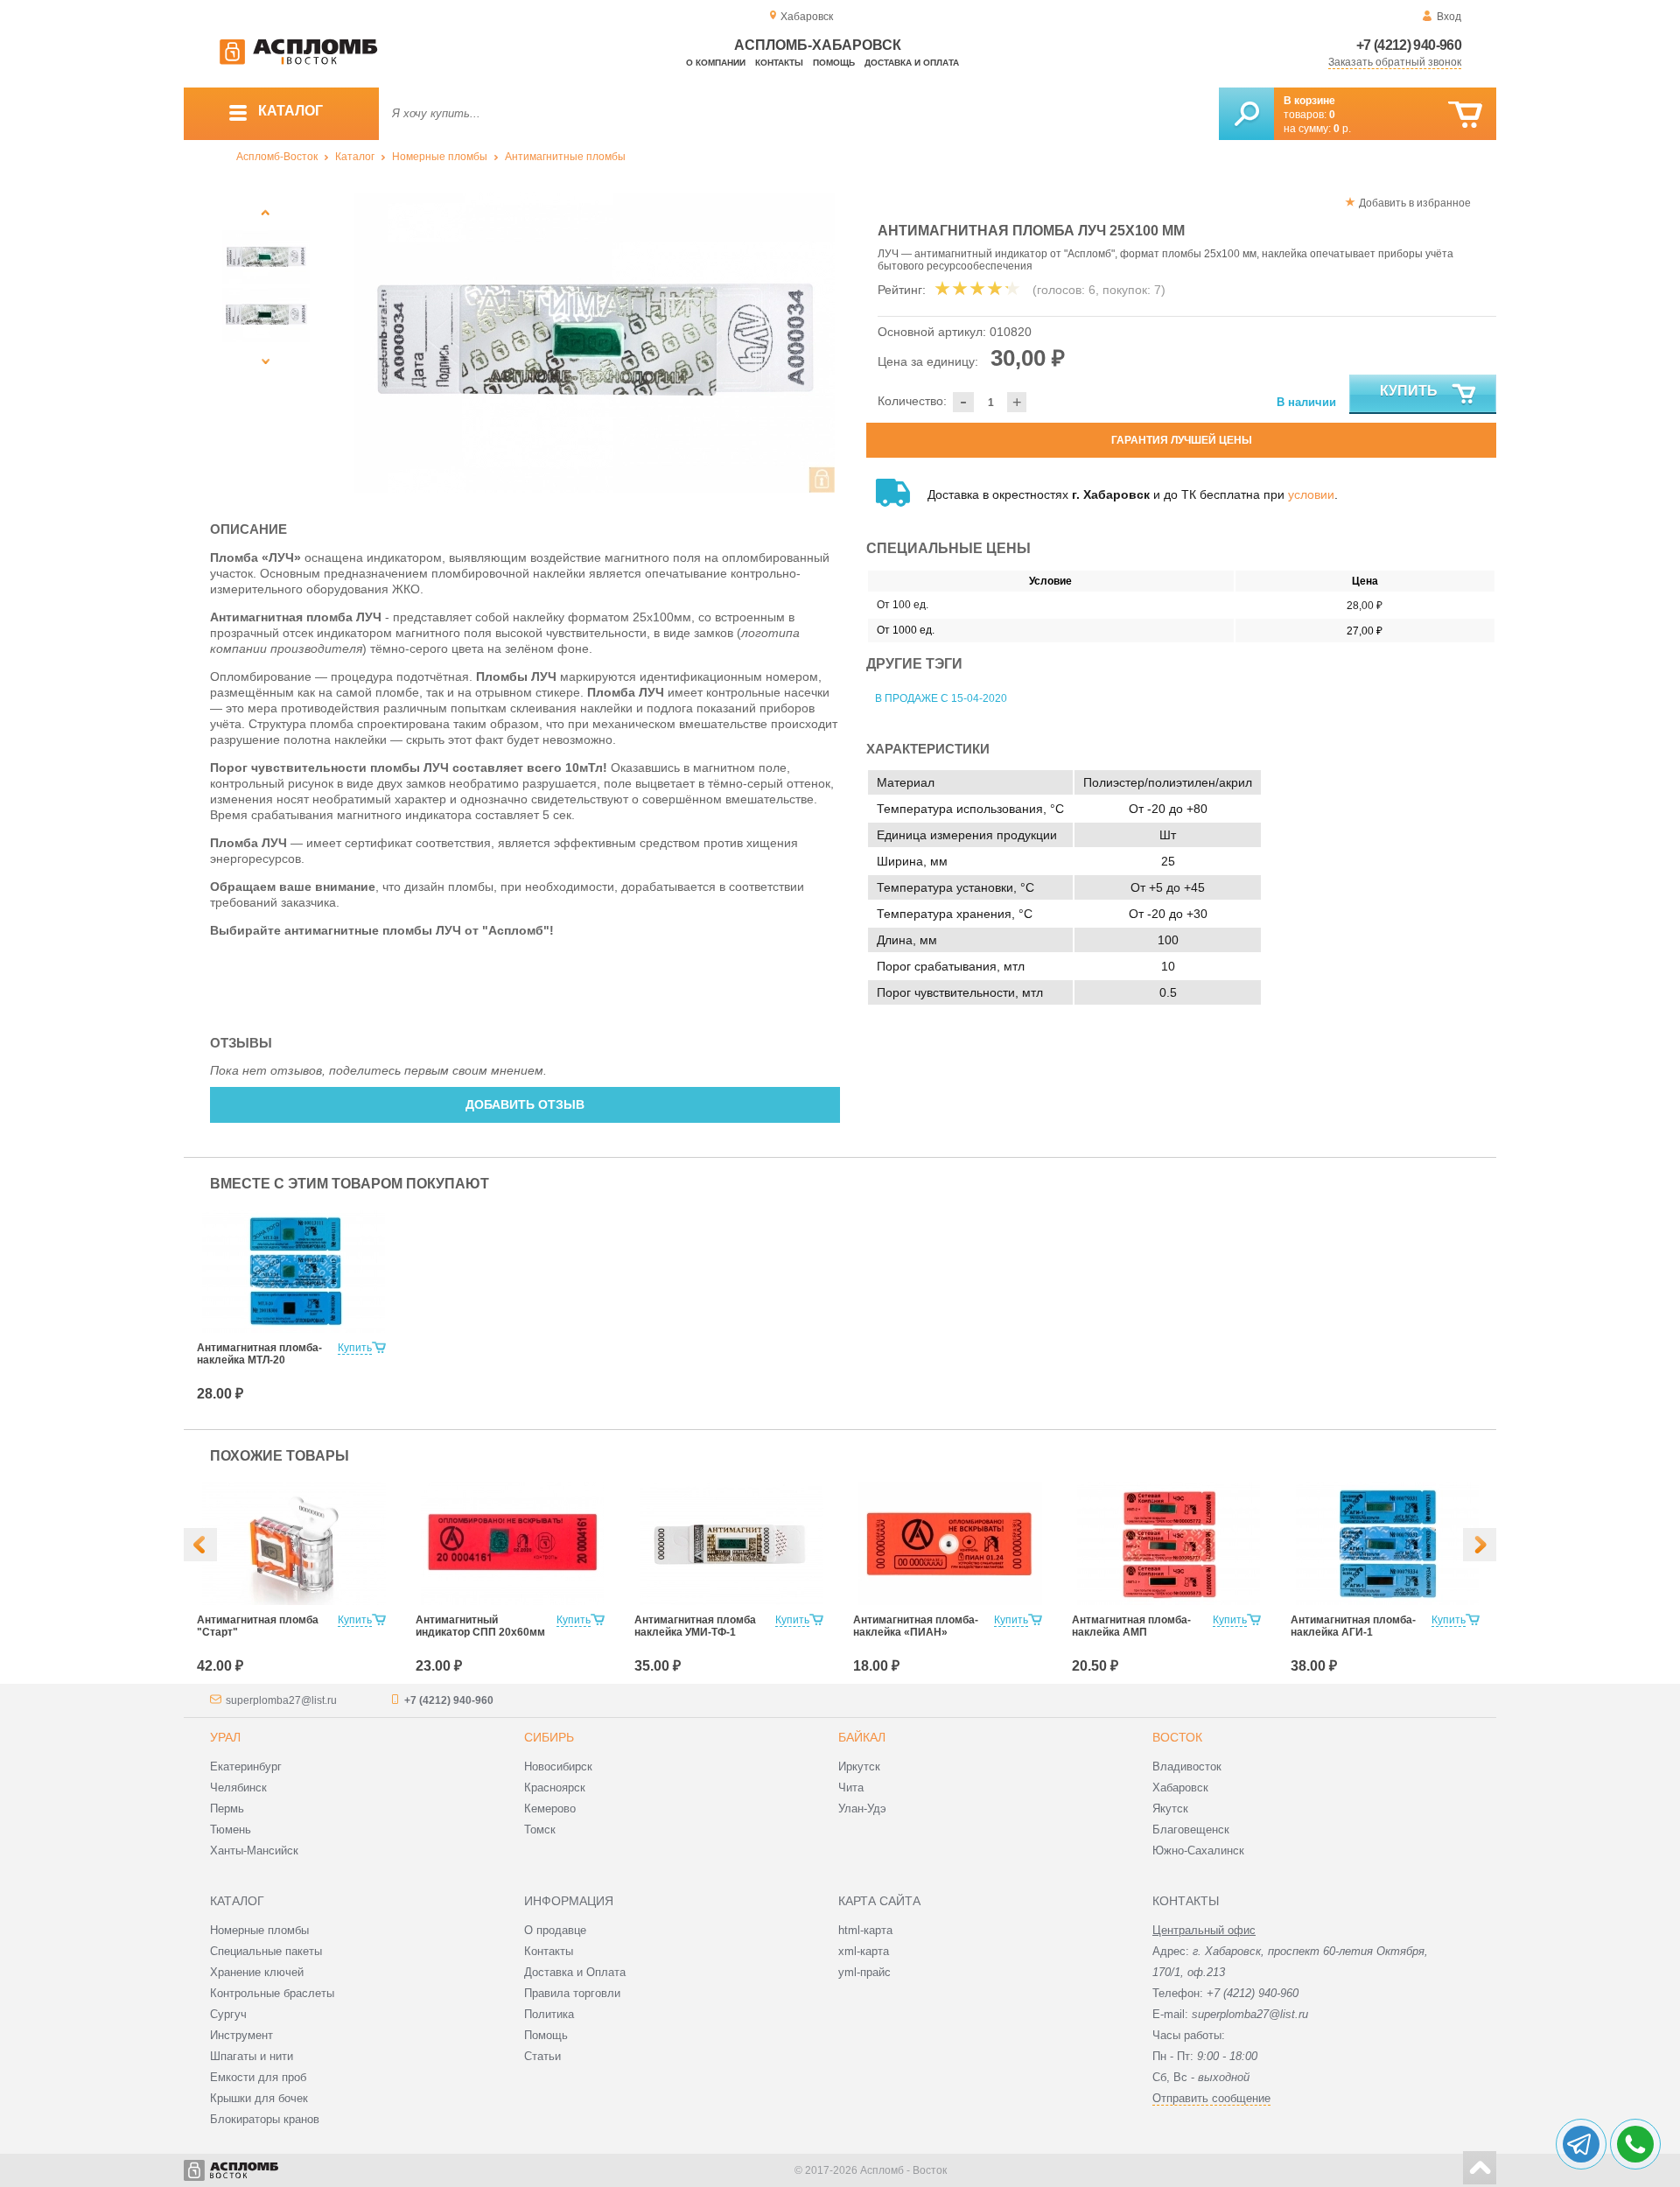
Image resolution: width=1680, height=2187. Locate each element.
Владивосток (1187, 1766)
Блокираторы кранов (265, 2119)
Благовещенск (1191, 1830)
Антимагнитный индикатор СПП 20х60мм (480, 1626)
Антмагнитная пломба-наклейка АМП (1131, 1626)
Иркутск (859, 1766)
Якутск (1170, 1808)
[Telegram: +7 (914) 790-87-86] (1581, 2144)
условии (1311, 494)
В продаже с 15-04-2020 (941, 698)
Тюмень (231, 1830)
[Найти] (1246, 114)
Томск (540, 1830)
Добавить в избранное (1415, 203)
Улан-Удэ (862, 1808)
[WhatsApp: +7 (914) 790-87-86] (1635, 2144)
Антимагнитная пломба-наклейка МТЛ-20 (259, 1354)
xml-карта (864, 1951)
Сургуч (228, 2014)
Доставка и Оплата (575, 1972)
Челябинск (238, 1787)
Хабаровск (1180, 1787)
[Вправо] (1480, 1545)
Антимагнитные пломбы (565, 157)
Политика (549, 2014)
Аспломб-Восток (277, 157)
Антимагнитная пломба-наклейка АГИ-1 (1353, 1626)
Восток (1177, 1737)
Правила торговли (572, 1993)
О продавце (555, 1930)
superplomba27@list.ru (281, 1700)
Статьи (542, 2056)
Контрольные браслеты (272, 1993)
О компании (716, 63)
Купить (1409, 391)
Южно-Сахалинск (1198, 1851)
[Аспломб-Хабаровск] (298, 61)
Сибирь (549, 1737)
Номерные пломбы (440, 157)
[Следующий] (266, 361)
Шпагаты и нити (252, 2056)
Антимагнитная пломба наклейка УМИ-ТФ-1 (695, 1626)
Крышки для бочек (259, 2098)
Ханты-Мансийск (254, 1851)
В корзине (1309, 101)
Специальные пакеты (266, 1951)
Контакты (779, 63)
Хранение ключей (257, 1972)
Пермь (227, 1808)
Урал (225, 1737)
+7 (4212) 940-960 (1409, 45)
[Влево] (200, 1545)
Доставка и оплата (912, 63)
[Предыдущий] (266, 212)
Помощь (834, 63)
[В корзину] (1465, 115)
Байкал (862, 1737)
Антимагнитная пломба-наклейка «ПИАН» (916, 1626)
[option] (595, 343)
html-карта (865, 1930)
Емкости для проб (258, 2077)
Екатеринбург (246, 1766)
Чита (851, 1787)
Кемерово (550, 1808)
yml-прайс (864, 1972)
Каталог (355, 157)
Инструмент (241, 2035)
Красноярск (555, 1787)
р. (1342, 129)
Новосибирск (558, 1766)
